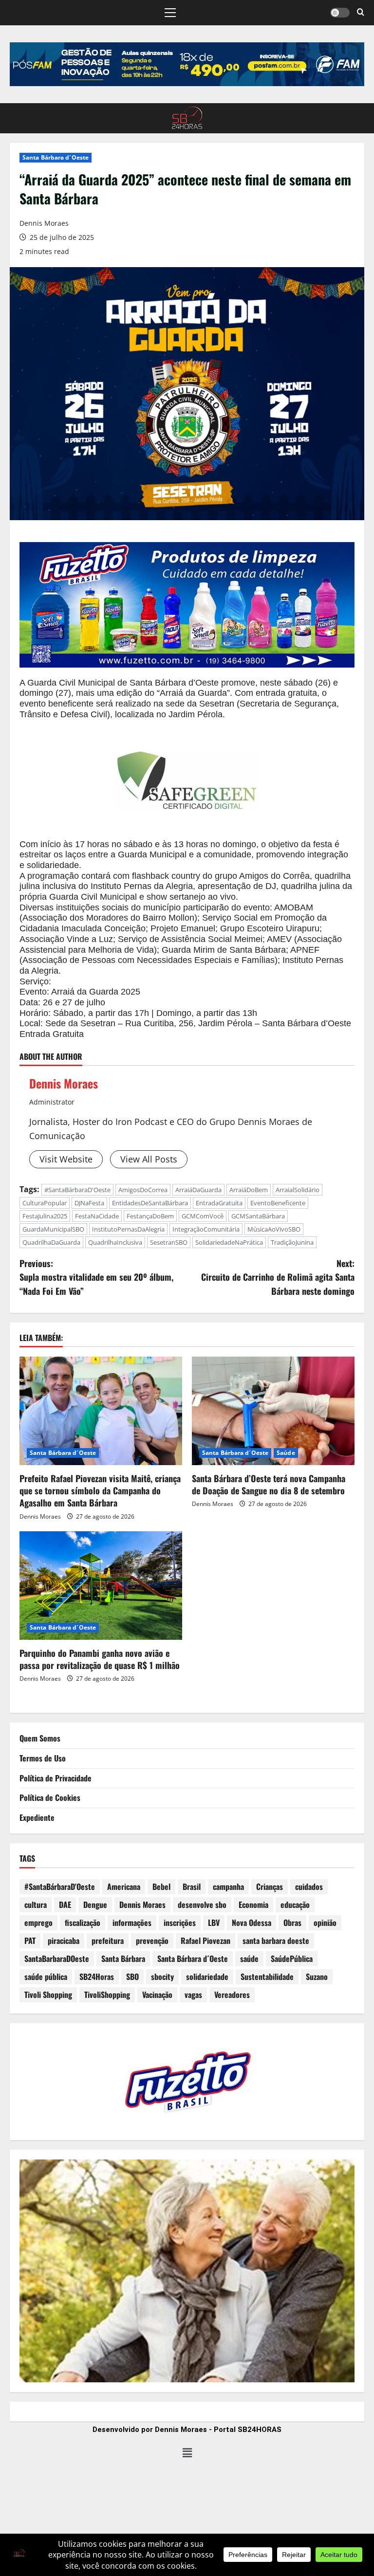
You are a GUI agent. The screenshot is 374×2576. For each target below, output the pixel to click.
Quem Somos (40, 1738)
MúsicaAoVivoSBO (274, 1229)
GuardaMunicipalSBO (53, 1229)
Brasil (192, 1887)
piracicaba (64, 1941)
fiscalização (83, 1923)
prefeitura (108, 1941)
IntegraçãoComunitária (206, 1229)
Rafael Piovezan (206, 1941)
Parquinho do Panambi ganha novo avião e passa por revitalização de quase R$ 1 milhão (100, 1659)
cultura (36, 1905)
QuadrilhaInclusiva (115, 1242)
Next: (278, 1277)
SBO (132, 1977)
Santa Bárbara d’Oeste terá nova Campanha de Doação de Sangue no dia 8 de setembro (269, 1484)
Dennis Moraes (44, 223)
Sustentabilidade (267, 1977)
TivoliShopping (107, 1995)
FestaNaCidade (97, 1216)
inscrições (180, 1923)
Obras (292, 1923)
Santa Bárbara (123, 1959)
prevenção (152, 1941)
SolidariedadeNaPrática (229, 1242)
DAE (65, 1905)
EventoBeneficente (278, 1203)
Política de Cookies (50, 1797)
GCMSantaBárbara (258, 1216)
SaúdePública (292, 1959)
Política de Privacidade (56, 1778)
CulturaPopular (45, 1203)
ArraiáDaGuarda (198, 1190)
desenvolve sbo (202, 1905)
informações (132, 1923)
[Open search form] (361, 13)
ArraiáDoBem (249, 1190)
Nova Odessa (252, 1923)
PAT (30, 1941)
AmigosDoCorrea (143, 1190)
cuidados (309, 1887)
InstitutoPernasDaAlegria (128, 1229)
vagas (193, 1995)
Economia (253, 1905)
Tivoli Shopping (48, 1995)
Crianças (270, 1887)
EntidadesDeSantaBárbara (150, 1203)
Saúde (286, 1453)
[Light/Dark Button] (340, 13)
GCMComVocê (203, 1216)
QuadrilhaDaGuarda (51, 1242)
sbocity (162, 1977)
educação (295, 1905)
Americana (124, 1887)
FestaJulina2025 (45, 1216)
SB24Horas (97, 1977)
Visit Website (66, 1159)
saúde (249, 1959)
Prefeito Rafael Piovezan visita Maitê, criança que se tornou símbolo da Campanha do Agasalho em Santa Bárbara (100, 1490)
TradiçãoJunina (292, 1242)
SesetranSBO (169, 1242)
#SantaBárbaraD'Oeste (77, 1190)
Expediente (37, 1817)
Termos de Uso (43, 1758)
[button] (170, 13)
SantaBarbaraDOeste (57, 1959)
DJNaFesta (89, 1203)
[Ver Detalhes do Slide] (187, 64)
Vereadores (232, 1995)
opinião (325, 1923)
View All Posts (149, 1159)
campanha (228, 1887)
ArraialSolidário (298, 1190)
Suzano (317, 1977)
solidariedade (207, 1977)
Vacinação (157, 1995)
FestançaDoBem (150, 1216)
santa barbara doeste (276, 1941)
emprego (38, 1923)
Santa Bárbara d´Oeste (56, 157)
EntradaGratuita (219, 1203)
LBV (214, 1923)
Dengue (95, 1905)
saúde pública (46, 1977)
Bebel (161, 1887)
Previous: (96, 1277)
